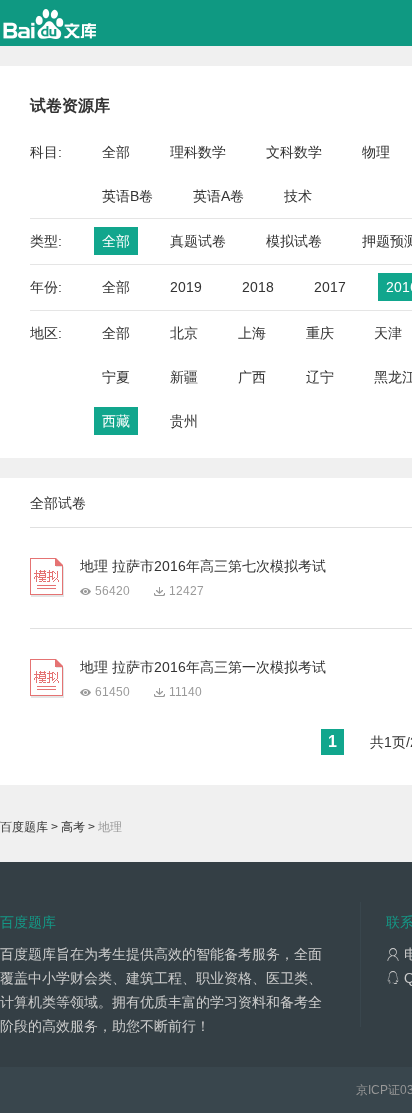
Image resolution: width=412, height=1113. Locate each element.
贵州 (184, 421)
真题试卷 (198, 241)
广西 (252, 377)
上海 (252, 333)
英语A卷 (218, 196)
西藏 (116, 421)
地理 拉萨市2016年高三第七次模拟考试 (203, 566)
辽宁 (320, 377)
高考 (73, 827)
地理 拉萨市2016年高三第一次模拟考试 (203, 667)
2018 (258, 287)
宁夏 (116, 377)
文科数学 (294, 152)
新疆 (184, 377)
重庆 (320, 333)
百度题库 (24, 827)
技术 (298, 196)
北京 (184, 333)
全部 (116, 152)
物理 (376, 152)
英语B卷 (127, 196)
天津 (388, 333)
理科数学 (198, 152)
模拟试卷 (294, 241)
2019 (186, 287)
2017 (330, 287)
